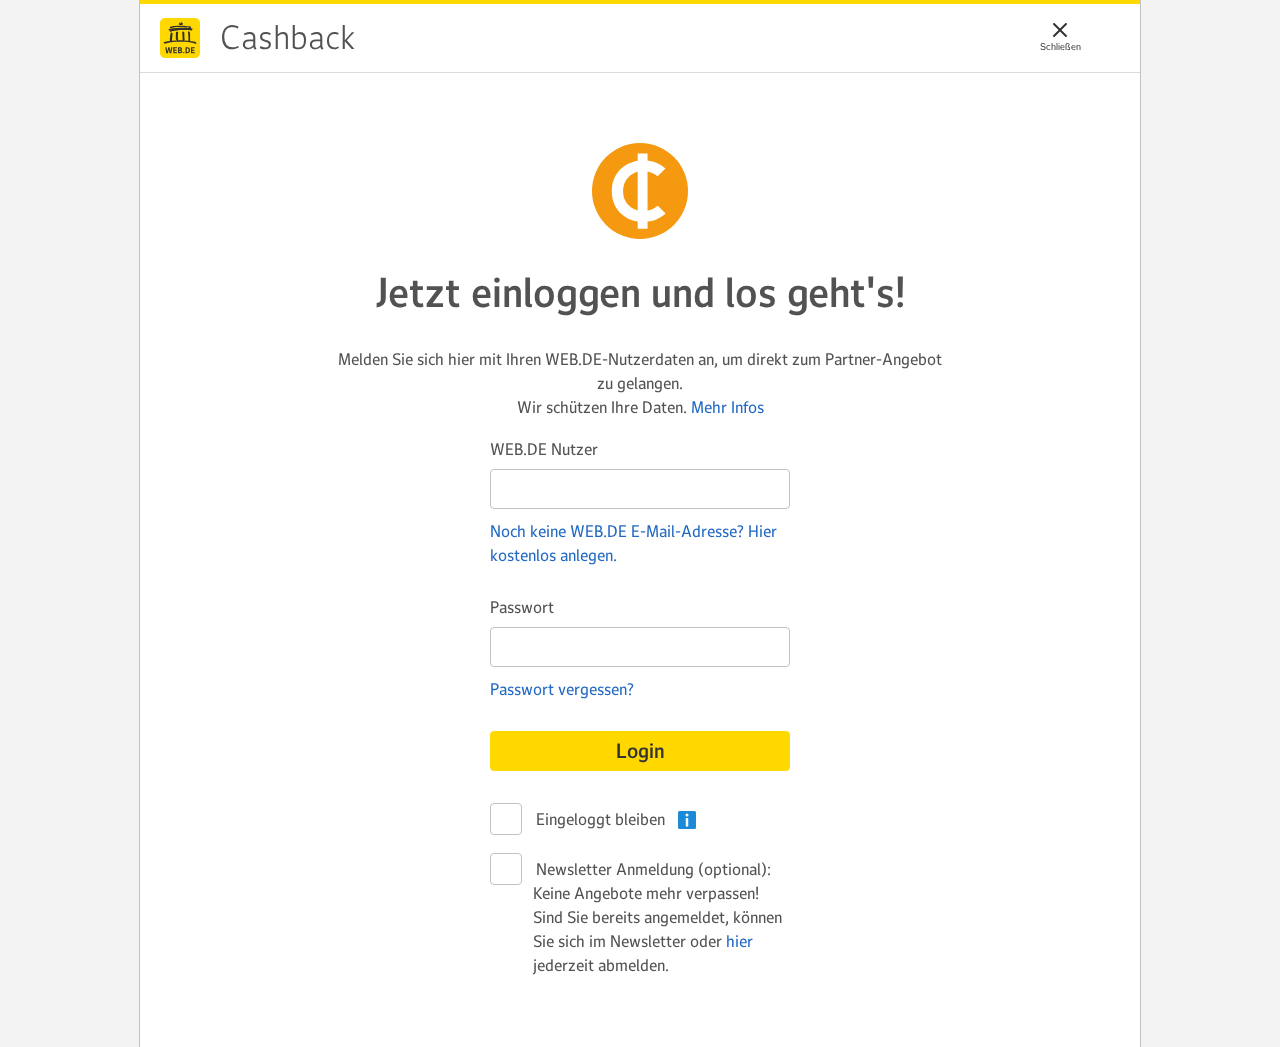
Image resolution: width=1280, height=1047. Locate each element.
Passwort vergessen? (562, 689)
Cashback (180, 38)
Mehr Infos (727, 407)
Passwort (522, 607)
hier (739, 941)
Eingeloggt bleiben (599, 819)
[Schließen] (1060, 30)
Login (640, 751)
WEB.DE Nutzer (544, 449)
